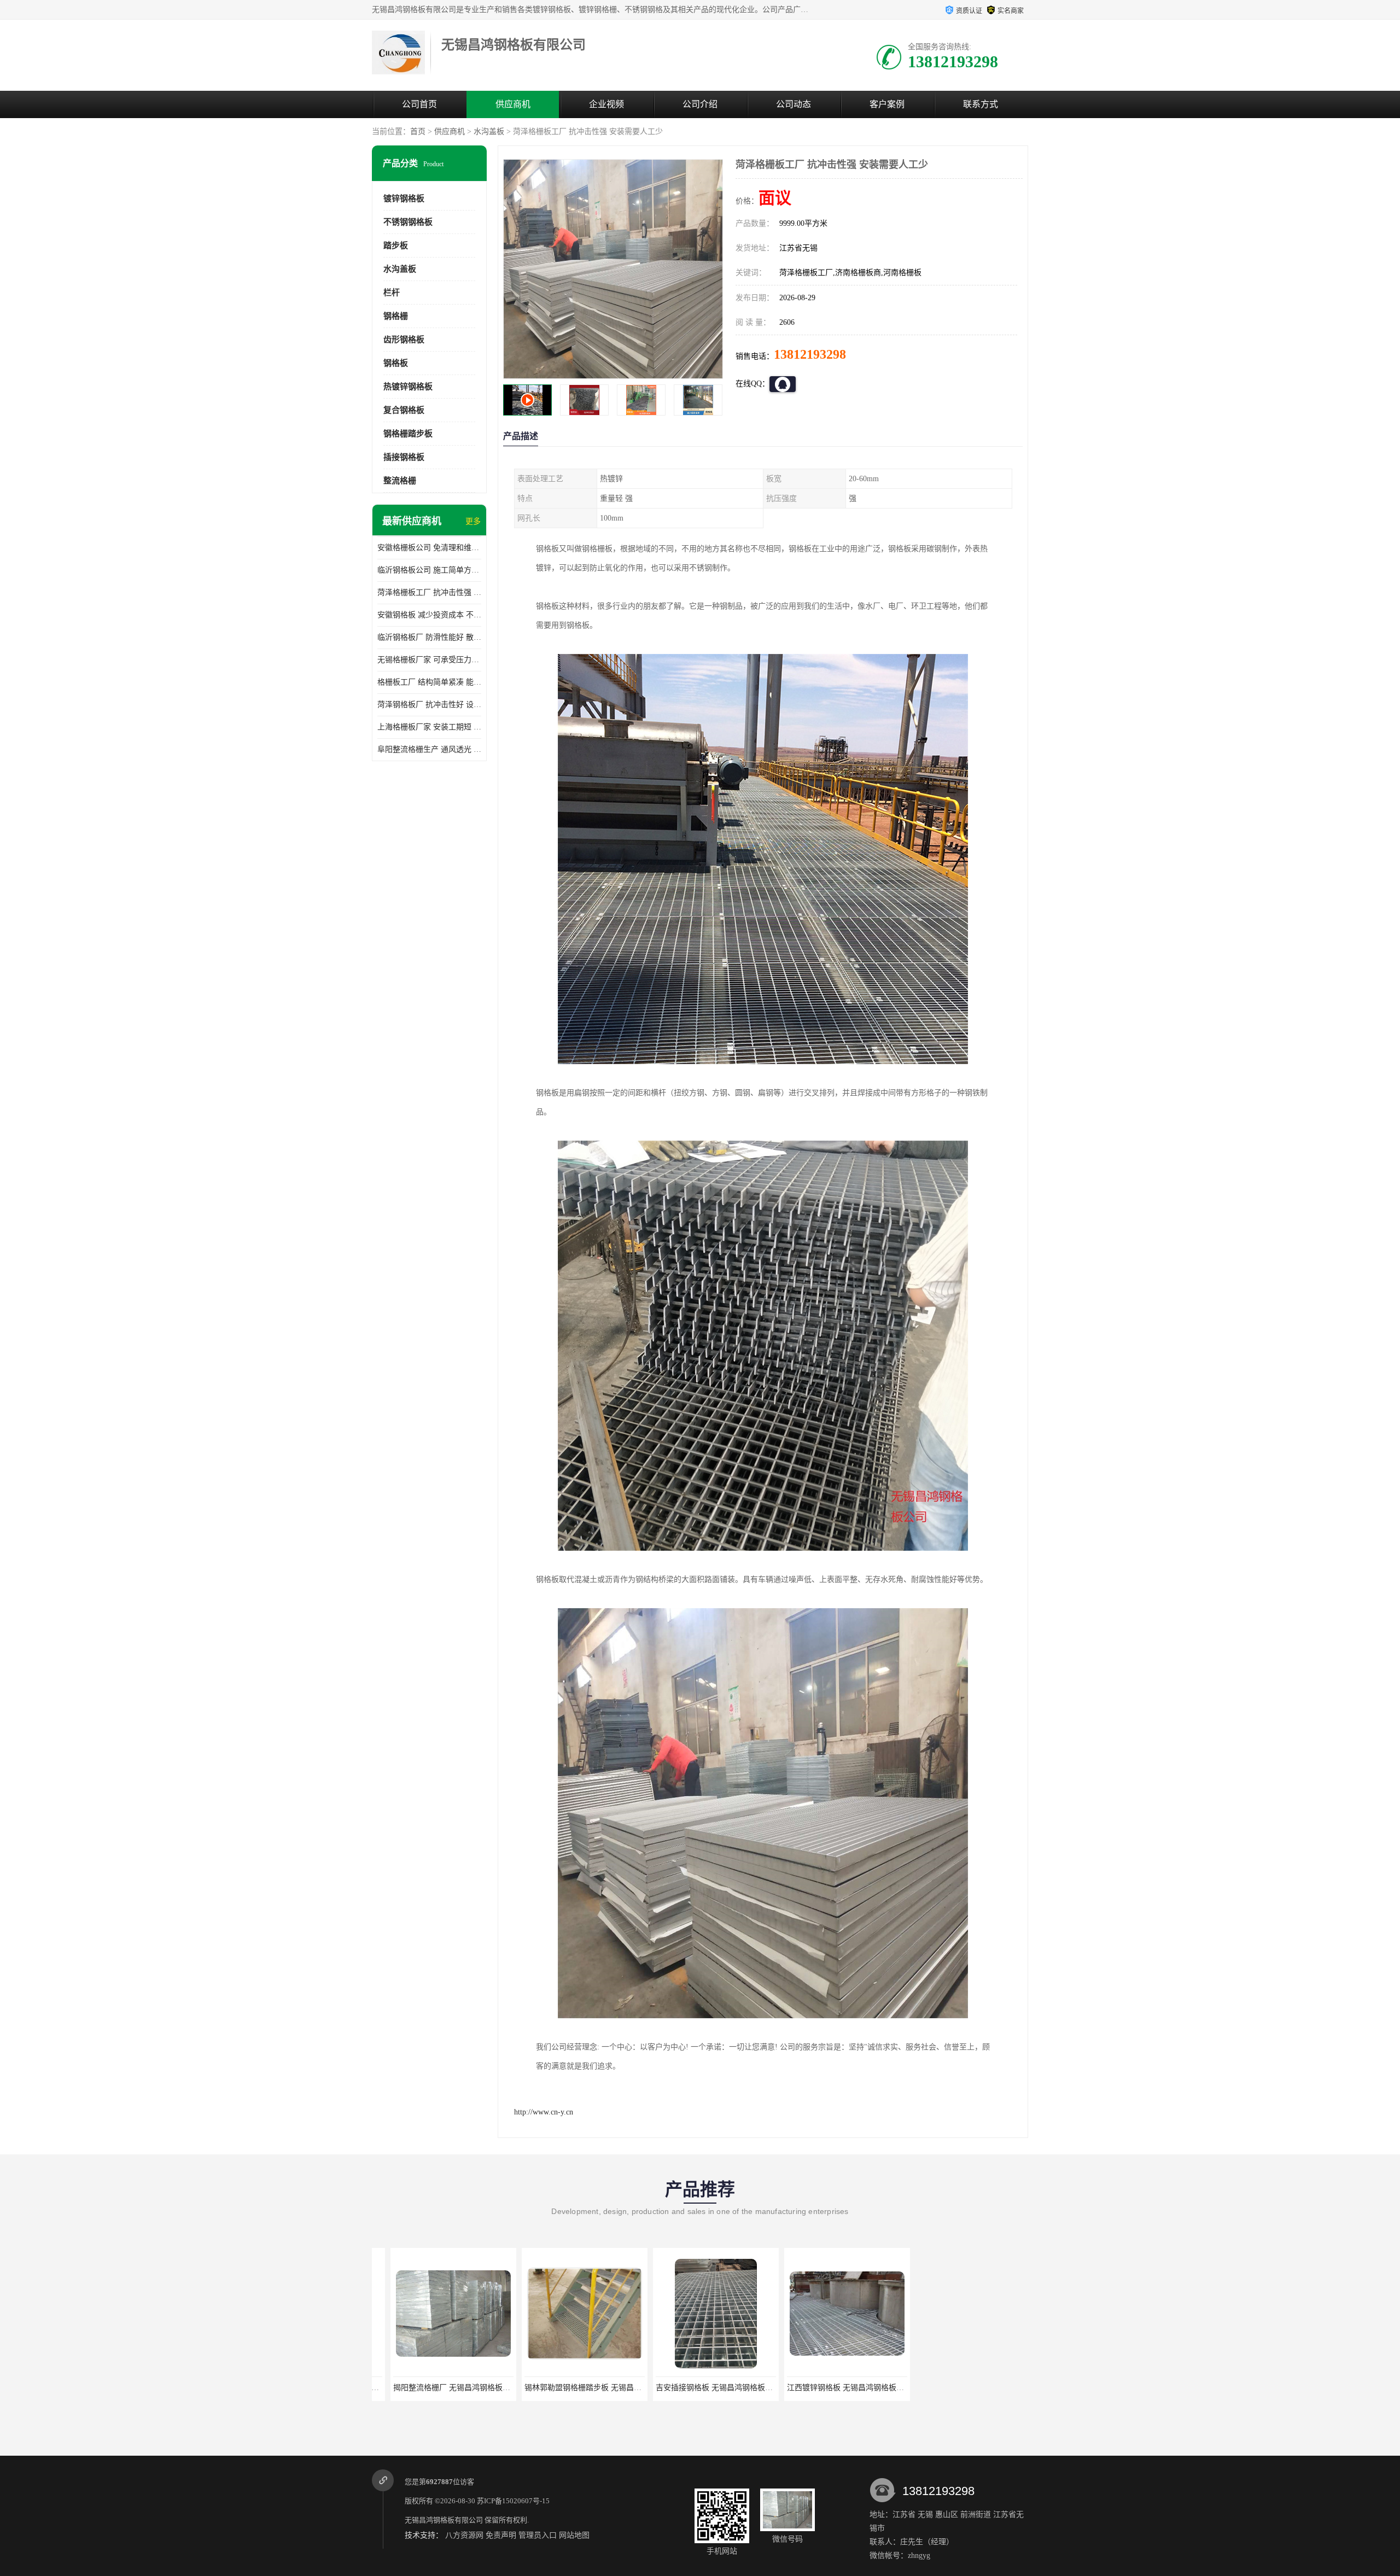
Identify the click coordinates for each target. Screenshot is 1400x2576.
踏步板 (396, 246)
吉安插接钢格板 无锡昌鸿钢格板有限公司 (576, 2388)
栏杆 (392, 293)
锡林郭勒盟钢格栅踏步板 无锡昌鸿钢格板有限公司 (460, 2388)
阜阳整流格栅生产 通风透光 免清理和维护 (429, 749)
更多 (473, 521)
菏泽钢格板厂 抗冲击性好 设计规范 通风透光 (429, 705)
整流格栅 (400, 481)
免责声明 (501, 2535)
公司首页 (419, 104)
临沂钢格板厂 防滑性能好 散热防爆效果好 (429, 637)
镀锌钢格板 (404, 198)
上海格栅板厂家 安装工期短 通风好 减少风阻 (429, 727)
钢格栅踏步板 (408, 434)
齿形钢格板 (404, 340)
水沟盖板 (489, 132)
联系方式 (981, 104)
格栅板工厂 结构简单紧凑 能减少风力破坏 (429, 682)
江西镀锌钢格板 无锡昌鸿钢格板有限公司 (707, 2388)
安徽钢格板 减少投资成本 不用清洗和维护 (429, 615)
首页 (418, 132)
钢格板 (396, 363)
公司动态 (794, 104)
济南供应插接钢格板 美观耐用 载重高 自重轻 (844, 2388)
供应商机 (513, 104)
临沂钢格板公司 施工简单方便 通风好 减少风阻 (429, 570)
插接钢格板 (404, 457)
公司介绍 (700, 104)
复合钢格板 (404, 410)
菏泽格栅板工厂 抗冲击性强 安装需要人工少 (429, 592)
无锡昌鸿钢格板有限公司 (444, 2520)
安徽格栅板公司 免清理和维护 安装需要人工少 (429, 548)
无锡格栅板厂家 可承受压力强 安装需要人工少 (429, 660)
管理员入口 (538, 2535)
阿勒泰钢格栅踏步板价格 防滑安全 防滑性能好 (978, 2388)
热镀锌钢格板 (408, 387)
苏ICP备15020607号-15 (513, 2501)
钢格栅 (396, 316)
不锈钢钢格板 (408, 222)
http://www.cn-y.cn (544, 2112)
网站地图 (574, 2535)
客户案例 (887, 104)
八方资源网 (464, 2535)
